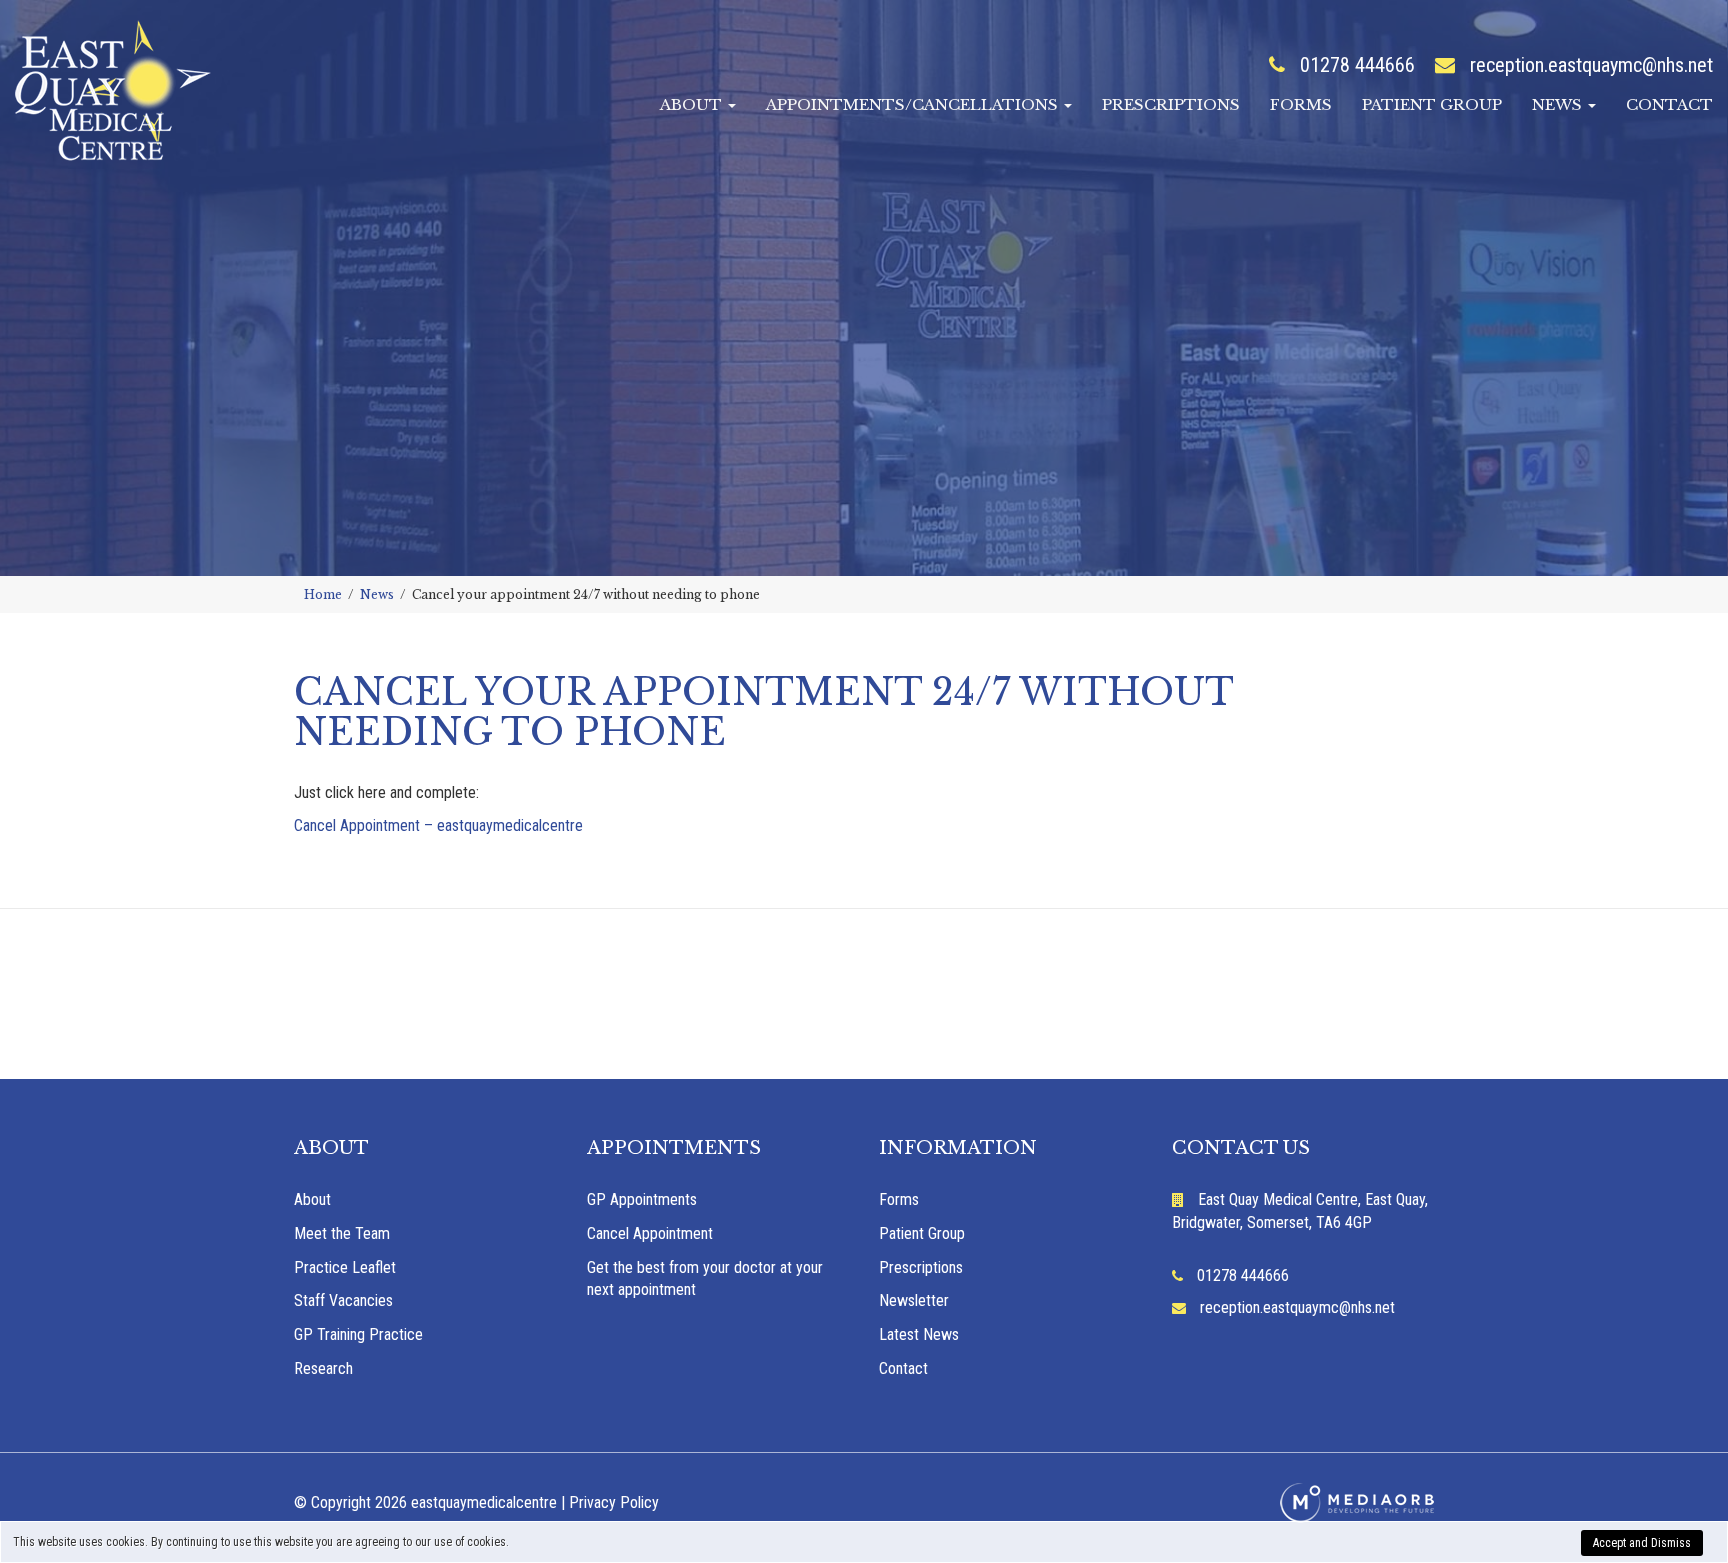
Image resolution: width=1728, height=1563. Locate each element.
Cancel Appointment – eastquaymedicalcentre (438, 825)
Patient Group (1432, 104)
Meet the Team (342, 1233)
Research (323, 1368)
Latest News (919, 1334)
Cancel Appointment (650, 1233)
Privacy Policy (614, 1502)
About (693, 104)
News (1559, 104)
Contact (1669, 104)
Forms (1301, 104)
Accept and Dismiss (1642, 1543)
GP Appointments (642, 1199)
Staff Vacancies (343, 1300)
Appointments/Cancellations (914, 104)
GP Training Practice (358, 1334)
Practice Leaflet (345, 1267)
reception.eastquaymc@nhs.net (1591, 65)
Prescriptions (1171, 104)
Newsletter (914, 1300)
